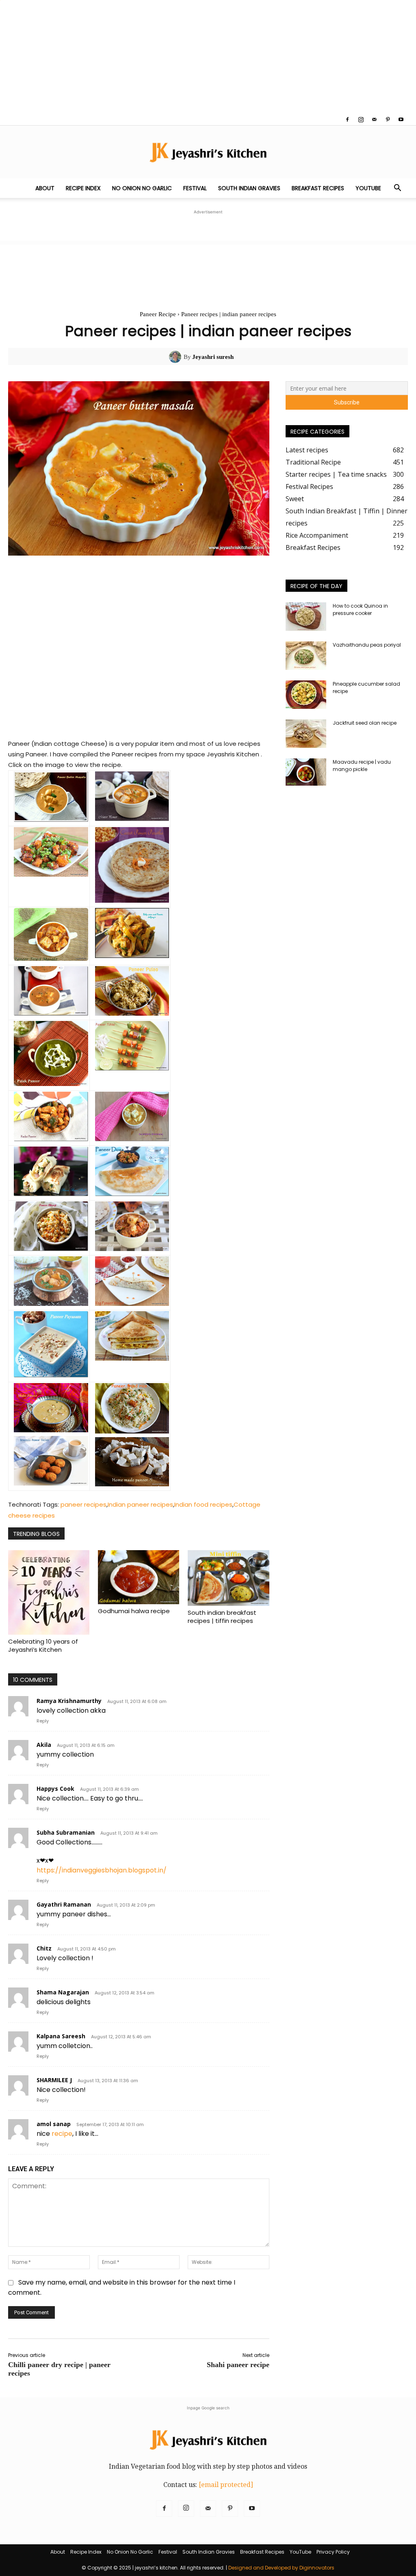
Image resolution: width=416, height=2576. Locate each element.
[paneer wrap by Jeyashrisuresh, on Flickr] (132, 1304)
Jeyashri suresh (213, 357)
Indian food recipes (203, 1504)
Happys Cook (55, 1789)
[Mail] (374, 119)
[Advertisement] (208, 57)
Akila (44, 1745)
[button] (397, 189)
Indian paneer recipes (140, 1504)
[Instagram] (361, 119)
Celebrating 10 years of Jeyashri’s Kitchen (43, 1645)
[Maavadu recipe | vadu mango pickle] (306, 772)
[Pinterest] (388, 119)
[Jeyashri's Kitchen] (208, 152)
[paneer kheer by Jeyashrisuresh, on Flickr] (51, 1375)
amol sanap (54, 2124)
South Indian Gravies (249, 188)
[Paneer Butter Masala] (51, 820)
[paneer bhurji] (51, 1249)
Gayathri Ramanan (64, 1904)
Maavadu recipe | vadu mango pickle (362, 766)
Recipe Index (83, 188)
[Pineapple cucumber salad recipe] (306, 695)
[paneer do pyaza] (132, 1249)
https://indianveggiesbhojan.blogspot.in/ (102, 1870)
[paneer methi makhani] (51, 1013)
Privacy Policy (333, 2552)
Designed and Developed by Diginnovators (281, 2568)
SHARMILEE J (54, 2080)
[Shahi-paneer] (51, 1430)
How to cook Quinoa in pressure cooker (360, 609)
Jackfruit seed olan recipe (365, 723)
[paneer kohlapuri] (51, 1304)
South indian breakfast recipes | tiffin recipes (222, 1617)
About (45, 188)
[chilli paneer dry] (51, 874)
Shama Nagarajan (63, 1992)
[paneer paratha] (132, 900)
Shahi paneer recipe (238, 2365)
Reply (43, 1721)
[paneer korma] (132, 1139)
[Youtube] (401, 119)
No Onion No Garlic (142, 188)
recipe (62, 2134)
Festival (195, 188)
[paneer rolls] (51, 1194)
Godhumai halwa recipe (134, 1611)
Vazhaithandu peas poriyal (367, 645)
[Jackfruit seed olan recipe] (306, 734)
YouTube (368, 188)
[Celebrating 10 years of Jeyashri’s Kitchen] (49, 1592)
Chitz (44, 1948)
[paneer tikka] (132, 1068)
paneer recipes (83, 1504)
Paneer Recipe (158, 314)
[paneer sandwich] (132, 1359)
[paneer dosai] (132, 1194)
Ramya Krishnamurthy (69, 1701)
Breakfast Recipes (318, 188)
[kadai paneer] (51, 1139)
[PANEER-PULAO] (132, 1013)
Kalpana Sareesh (61, 2036)
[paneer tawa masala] (51, 959)
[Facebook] (347, 119)
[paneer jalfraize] (132, 956)
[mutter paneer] (132, 819)
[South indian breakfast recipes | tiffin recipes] (228, 1578)
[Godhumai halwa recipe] (139, 1577)
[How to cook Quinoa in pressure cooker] (306, 617)
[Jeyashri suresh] (176, 357)
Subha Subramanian (66, 1832)
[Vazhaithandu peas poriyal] (306, 656)
